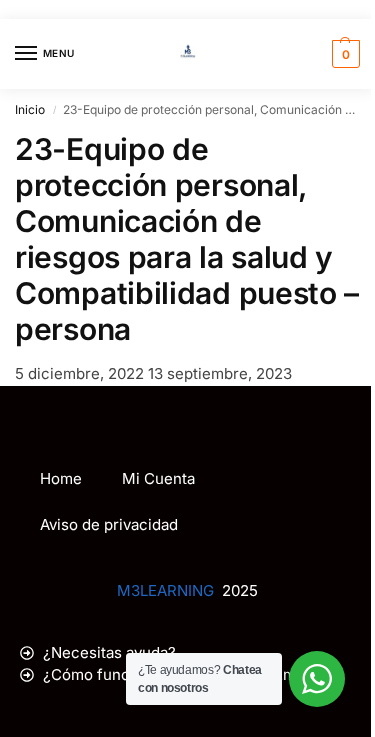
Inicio (30, 109)
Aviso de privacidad (109, 524)
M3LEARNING (165, 590)
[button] (343, 54)
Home (61, 478)
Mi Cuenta (158, 478)
